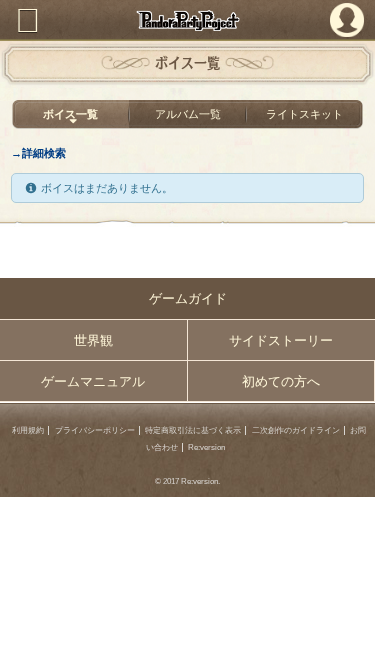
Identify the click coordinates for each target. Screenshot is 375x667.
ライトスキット (304, 114)
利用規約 (28, 430)
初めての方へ (281, 381)
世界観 (93, 340)
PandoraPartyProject (187, 20)
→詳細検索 (38, 153)
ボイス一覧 (70, 114)
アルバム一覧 (188, 114)
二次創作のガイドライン (296, 430)
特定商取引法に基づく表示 (193, 430)
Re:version (206, 447)
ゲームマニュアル (93, 381)
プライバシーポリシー (95, 430)
